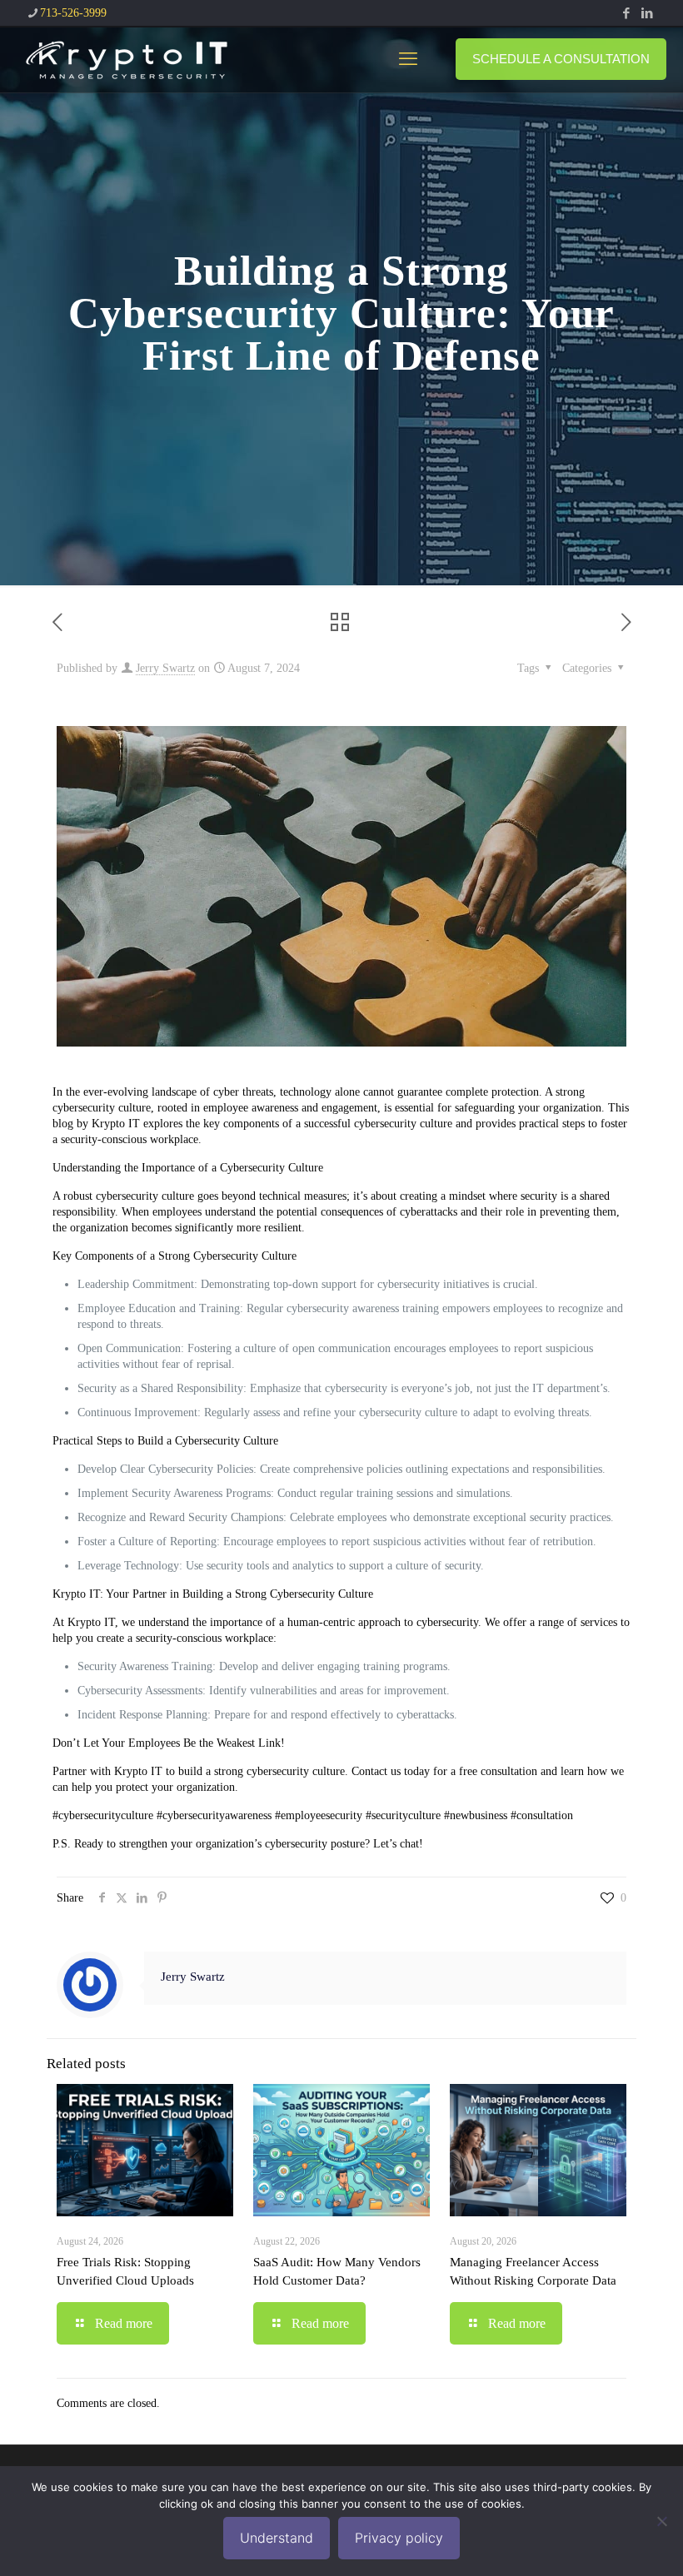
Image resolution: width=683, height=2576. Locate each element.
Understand (277, 2538)
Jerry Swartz (165, 668)
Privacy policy (399, 2538)
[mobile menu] (408, 59)
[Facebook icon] (626, 13)
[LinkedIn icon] (647, 13)
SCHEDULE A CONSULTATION (561, 59)
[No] (662, 2521)
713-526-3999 (73, 13)
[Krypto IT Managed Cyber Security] (125, 59)
